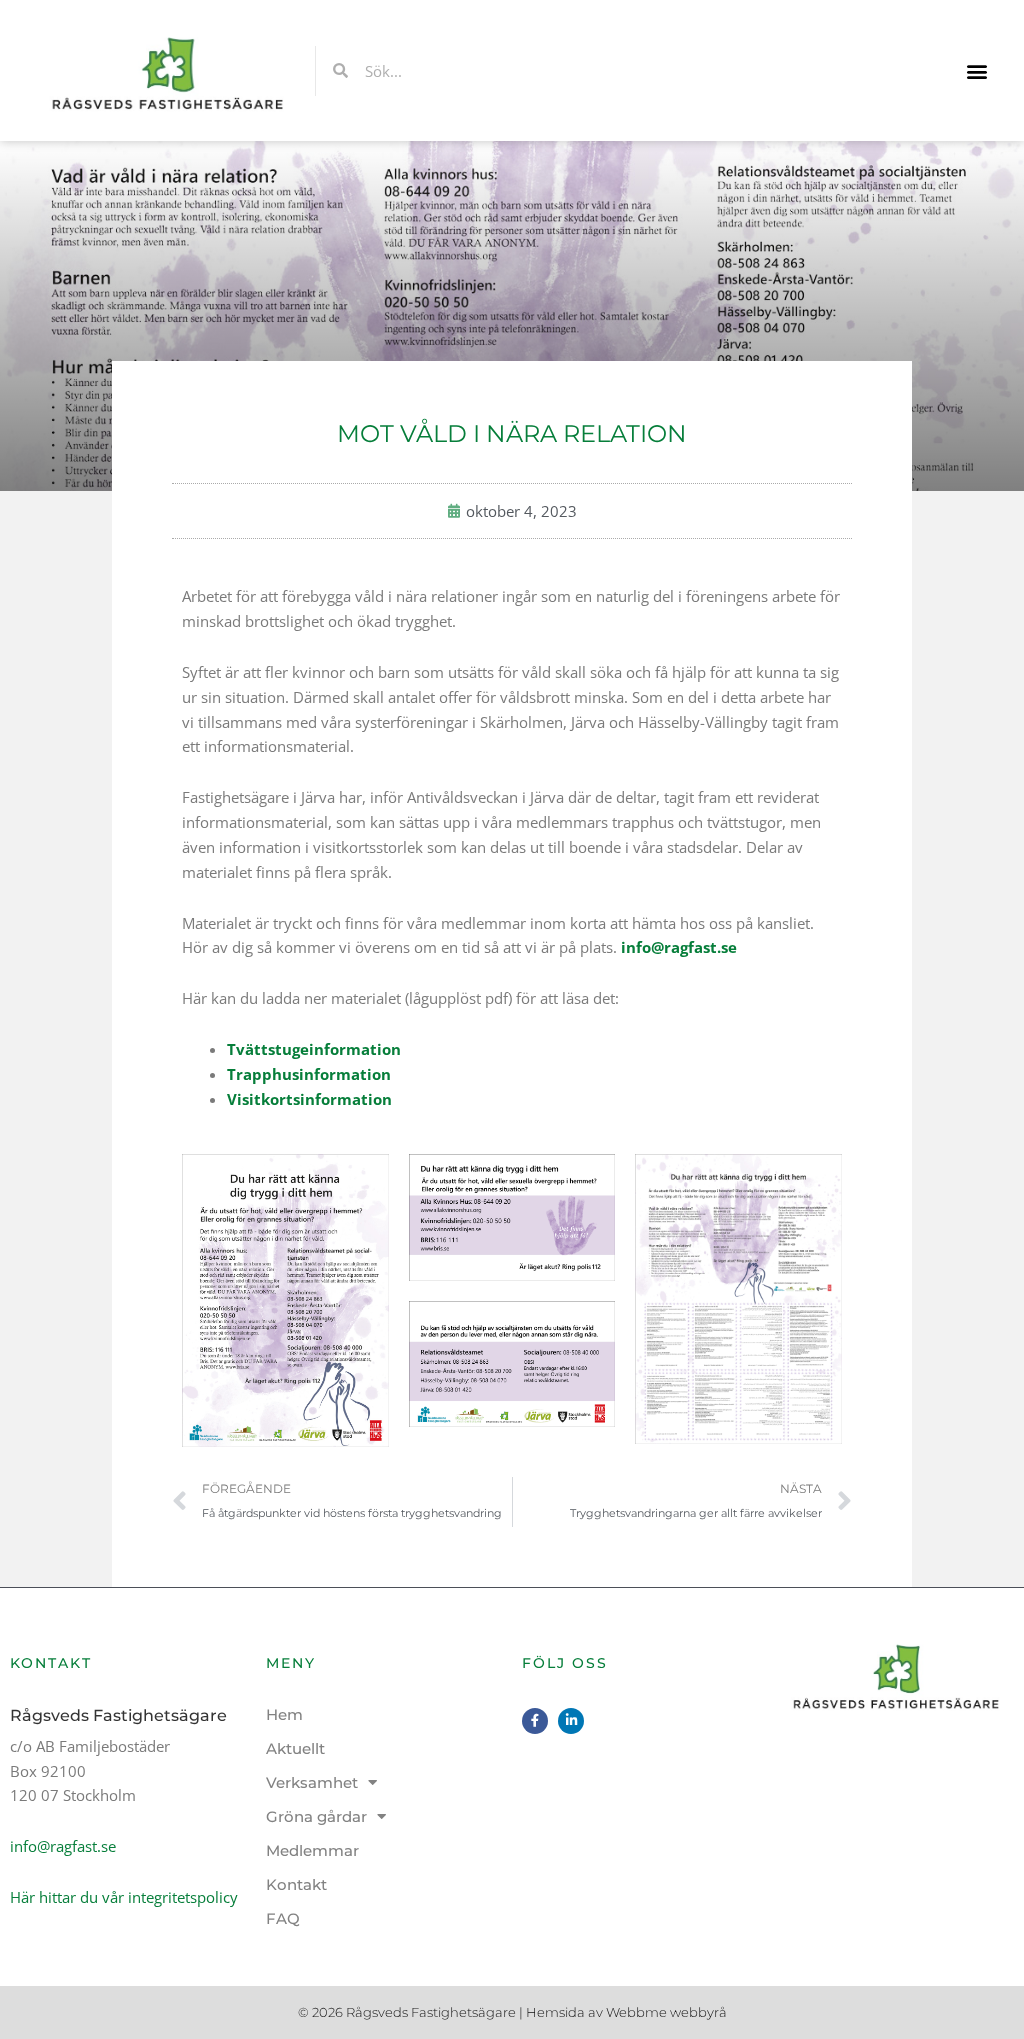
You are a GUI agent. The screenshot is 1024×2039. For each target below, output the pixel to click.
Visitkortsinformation (309, 1099)
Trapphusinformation (309, 1074)
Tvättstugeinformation (314, 1049)
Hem (284, 1714)
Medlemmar (312, 1850)
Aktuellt (295, 1748)
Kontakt (296, 1884)
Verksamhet (312, 1782)
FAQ (283, 1918)
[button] (977, 70)
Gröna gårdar (316, 1816)
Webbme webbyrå (666, 2012)
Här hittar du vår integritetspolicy (124, 1897)
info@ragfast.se (679, 947)
